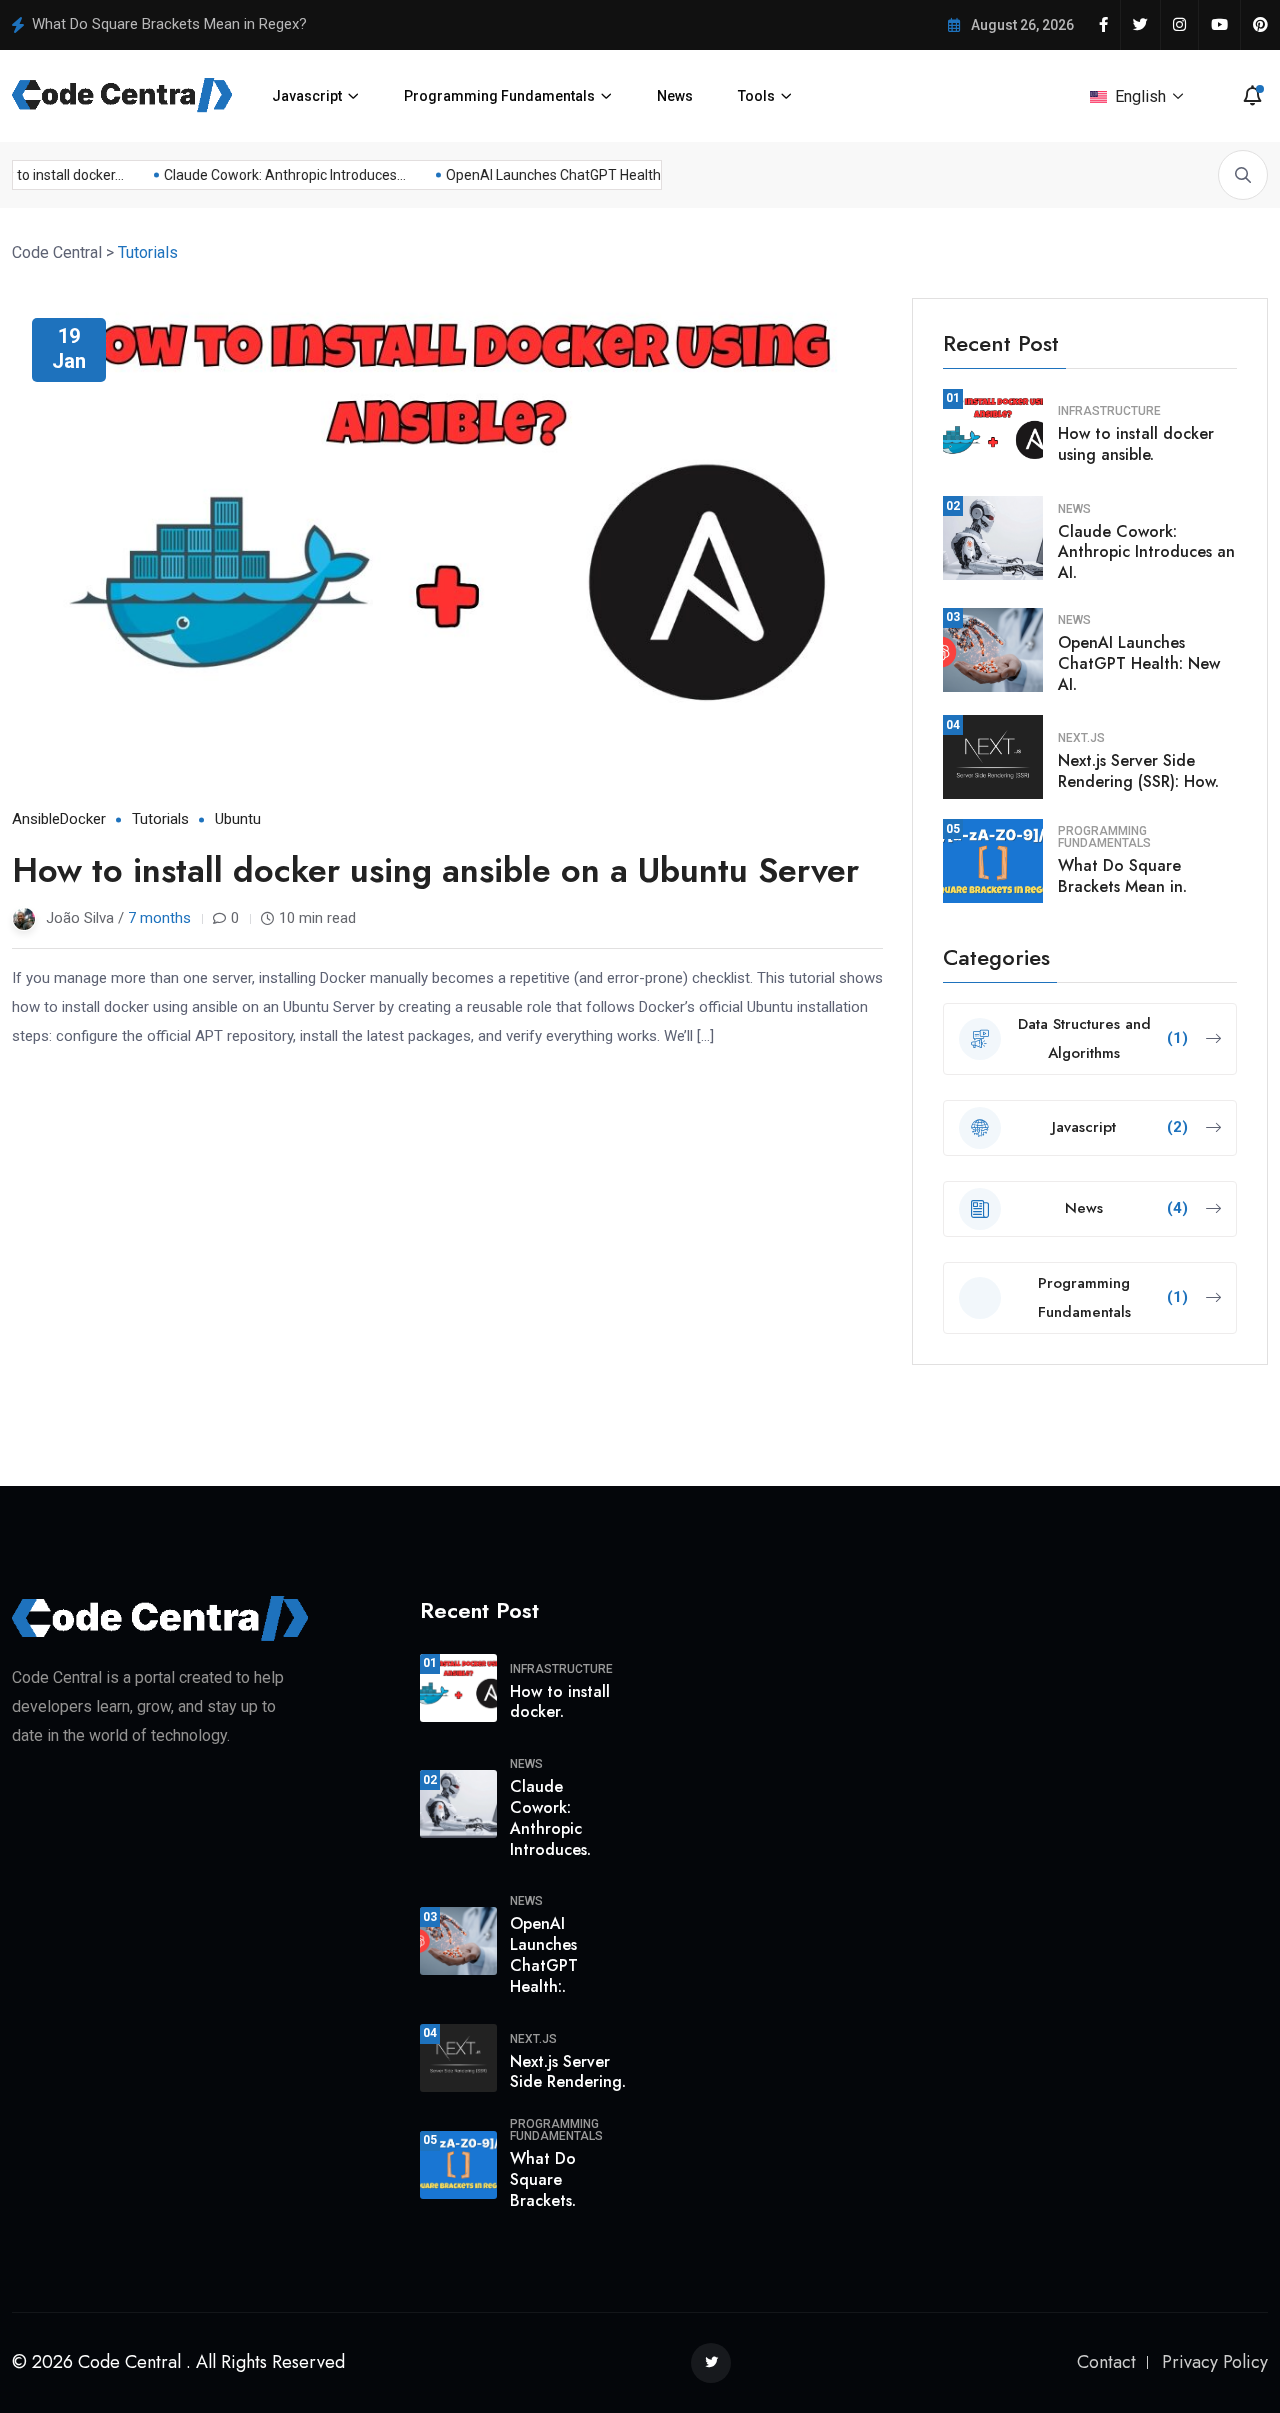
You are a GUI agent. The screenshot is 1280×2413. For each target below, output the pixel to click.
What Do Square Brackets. (543, 2179)
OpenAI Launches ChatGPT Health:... (547, 175)
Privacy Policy (1215, 2362)
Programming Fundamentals (499, 96)
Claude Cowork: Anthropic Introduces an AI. (1146, 552)
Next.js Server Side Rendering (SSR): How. (1138, 771)
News (675, 96)
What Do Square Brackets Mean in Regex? (169, 24)
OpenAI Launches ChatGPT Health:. (544, 1954)
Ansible (36, 819)
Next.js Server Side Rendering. (568, 2072)
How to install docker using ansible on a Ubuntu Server (435, 870)
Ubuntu (238, 819)
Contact (1106, 2362)
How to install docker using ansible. (1136, 444)
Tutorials (160, 819)
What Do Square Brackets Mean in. (1122, 876)
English (1140, 96)
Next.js (1081, 738)
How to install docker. (560, 1702)
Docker (83, 819)
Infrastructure (1109, 411)
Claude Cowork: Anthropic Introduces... (273, 175)
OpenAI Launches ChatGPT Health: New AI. (1139, 663)
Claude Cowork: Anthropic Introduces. (550, 1817)
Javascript (307, 96)
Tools (756, 96)
